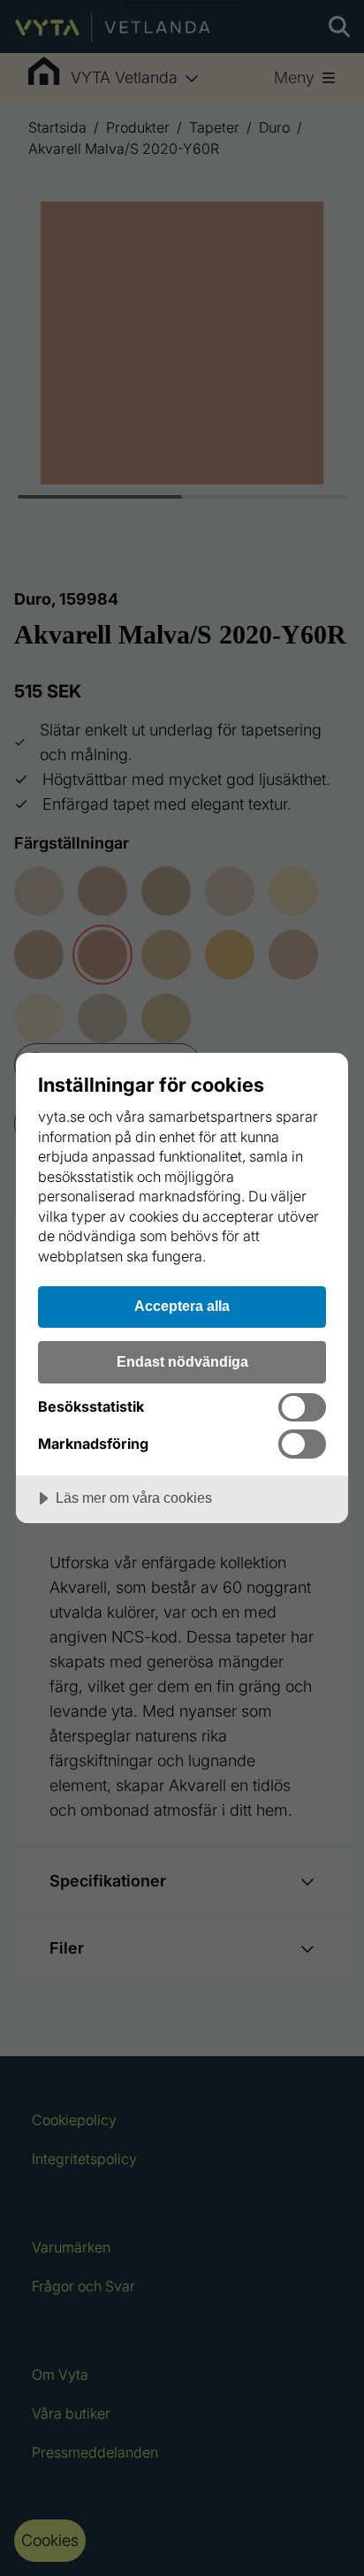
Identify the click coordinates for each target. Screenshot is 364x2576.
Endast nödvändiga (182, 1361)
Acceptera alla (182, 1306)
